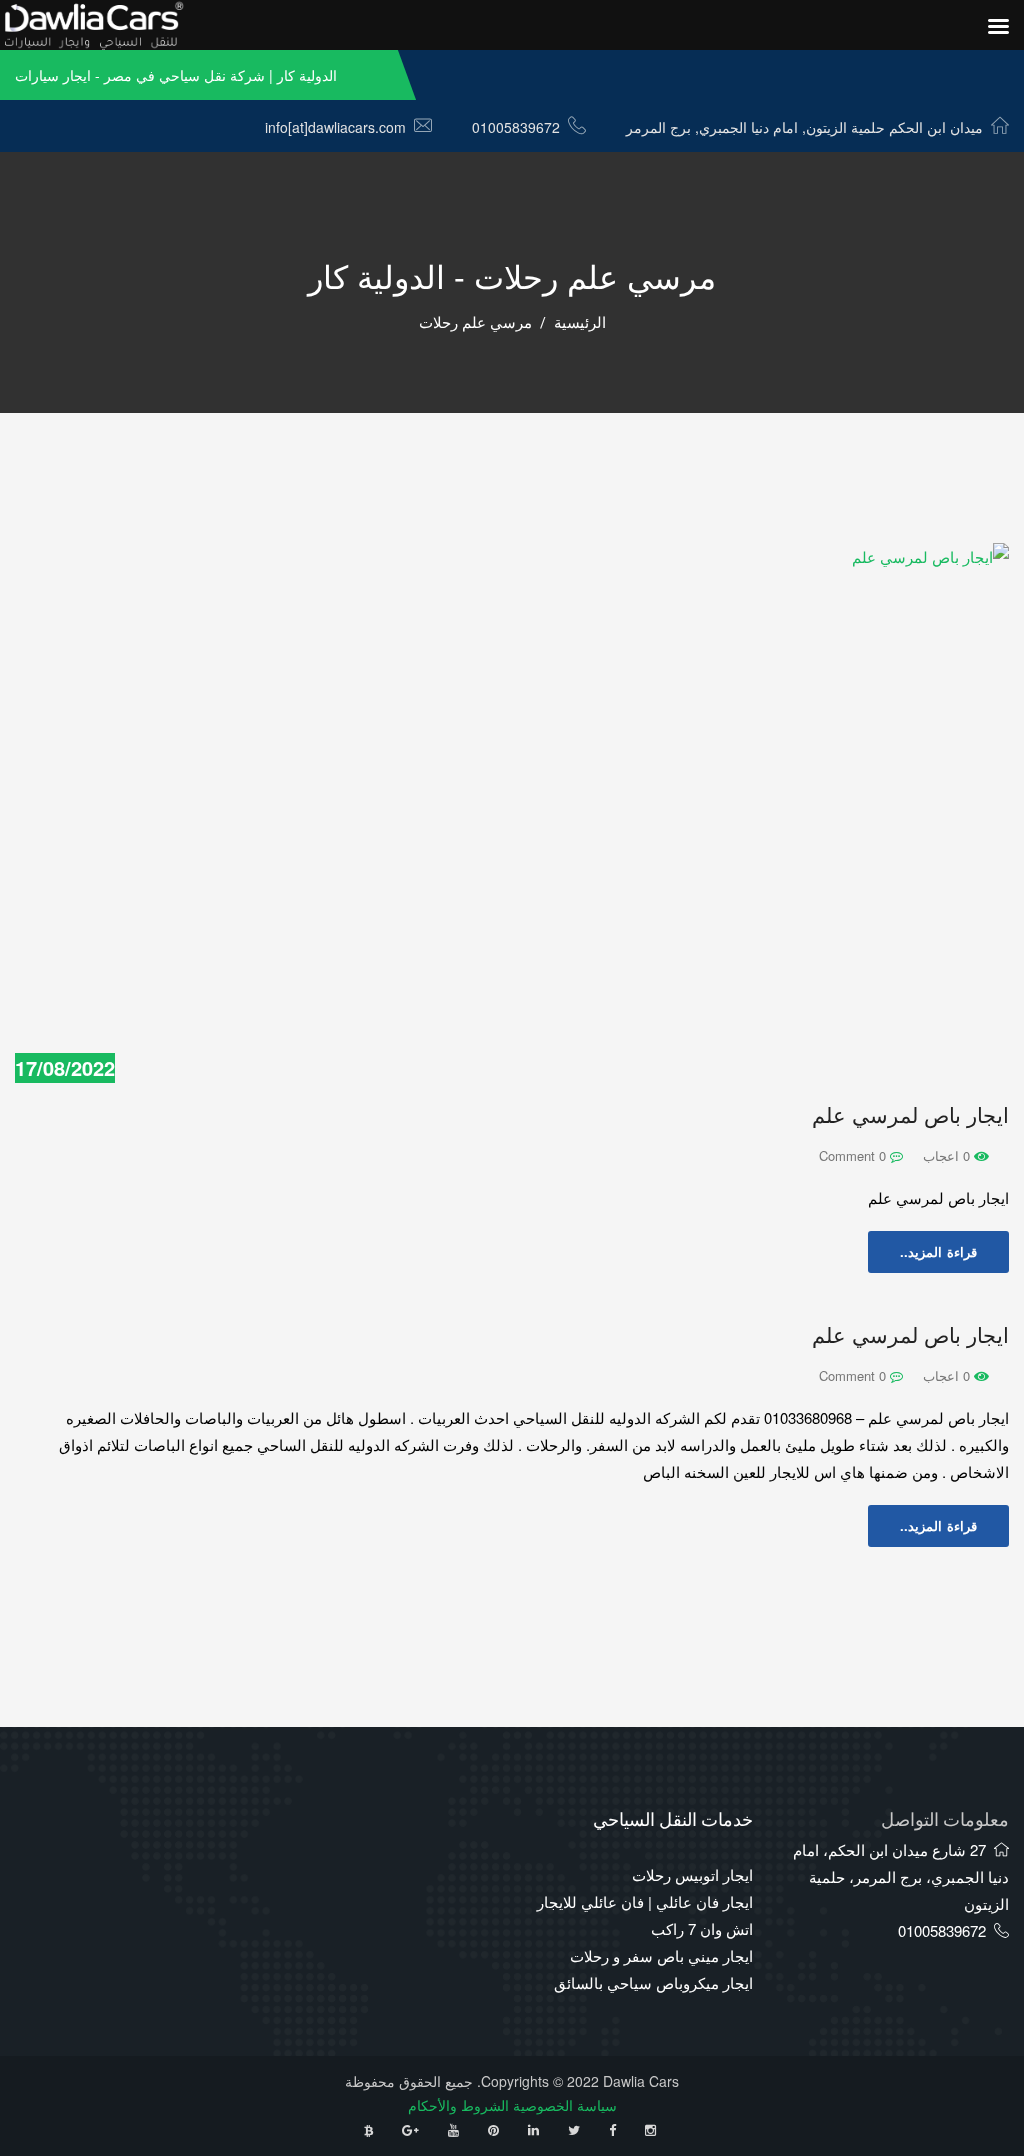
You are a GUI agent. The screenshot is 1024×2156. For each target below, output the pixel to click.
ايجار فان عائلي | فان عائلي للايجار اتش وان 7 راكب (645, 1915)
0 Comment (854, 1155)
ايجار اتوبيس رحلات (692, 1874)
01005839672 (516, 127)
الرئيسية (580, 323)
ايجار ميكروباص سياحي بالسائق (653, 1982)
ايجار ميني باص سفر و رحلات (661, 1955)
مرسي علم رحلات (475, 323)
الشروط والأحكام (458, 2105)
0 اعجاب (948, 1155)
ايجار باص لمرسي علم (910, 1115)
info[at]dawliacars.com (335, 127)
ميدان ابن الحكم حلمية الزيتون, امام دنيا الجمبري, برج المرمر (804, 127)
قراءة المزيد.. (938, 1251)
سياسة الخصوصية (565, 2105)
